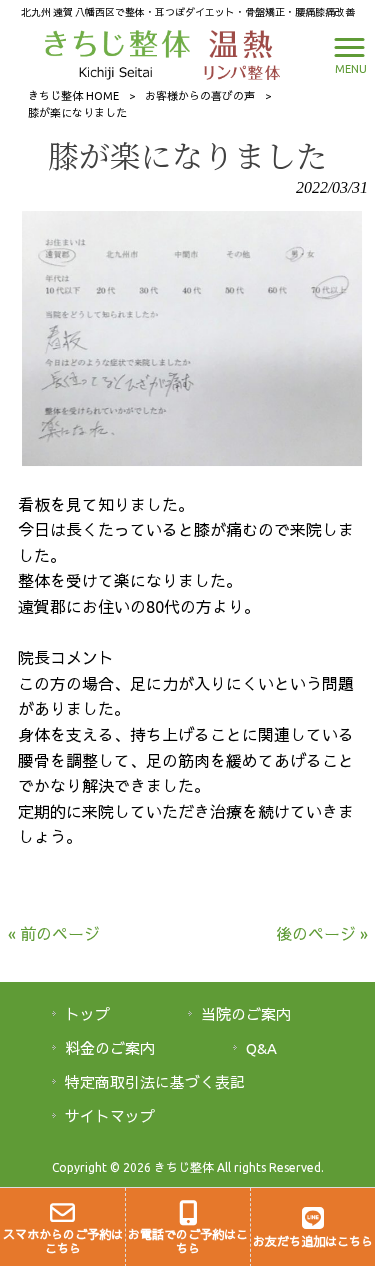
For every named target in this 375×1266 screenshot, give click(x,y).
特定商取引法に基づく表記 (155, 1082)
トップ (87, 1014)
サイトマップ (110, 1116)
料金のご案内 (110, 1048)
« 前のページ (54, 934)
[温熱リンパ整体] (237, 53)
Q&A (261, 1048)
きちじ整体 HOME (73, 96)
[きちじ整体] (119, 53)
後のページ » (322, 934)
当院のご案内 (246, 1014)
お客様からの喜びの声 (200, 96)
